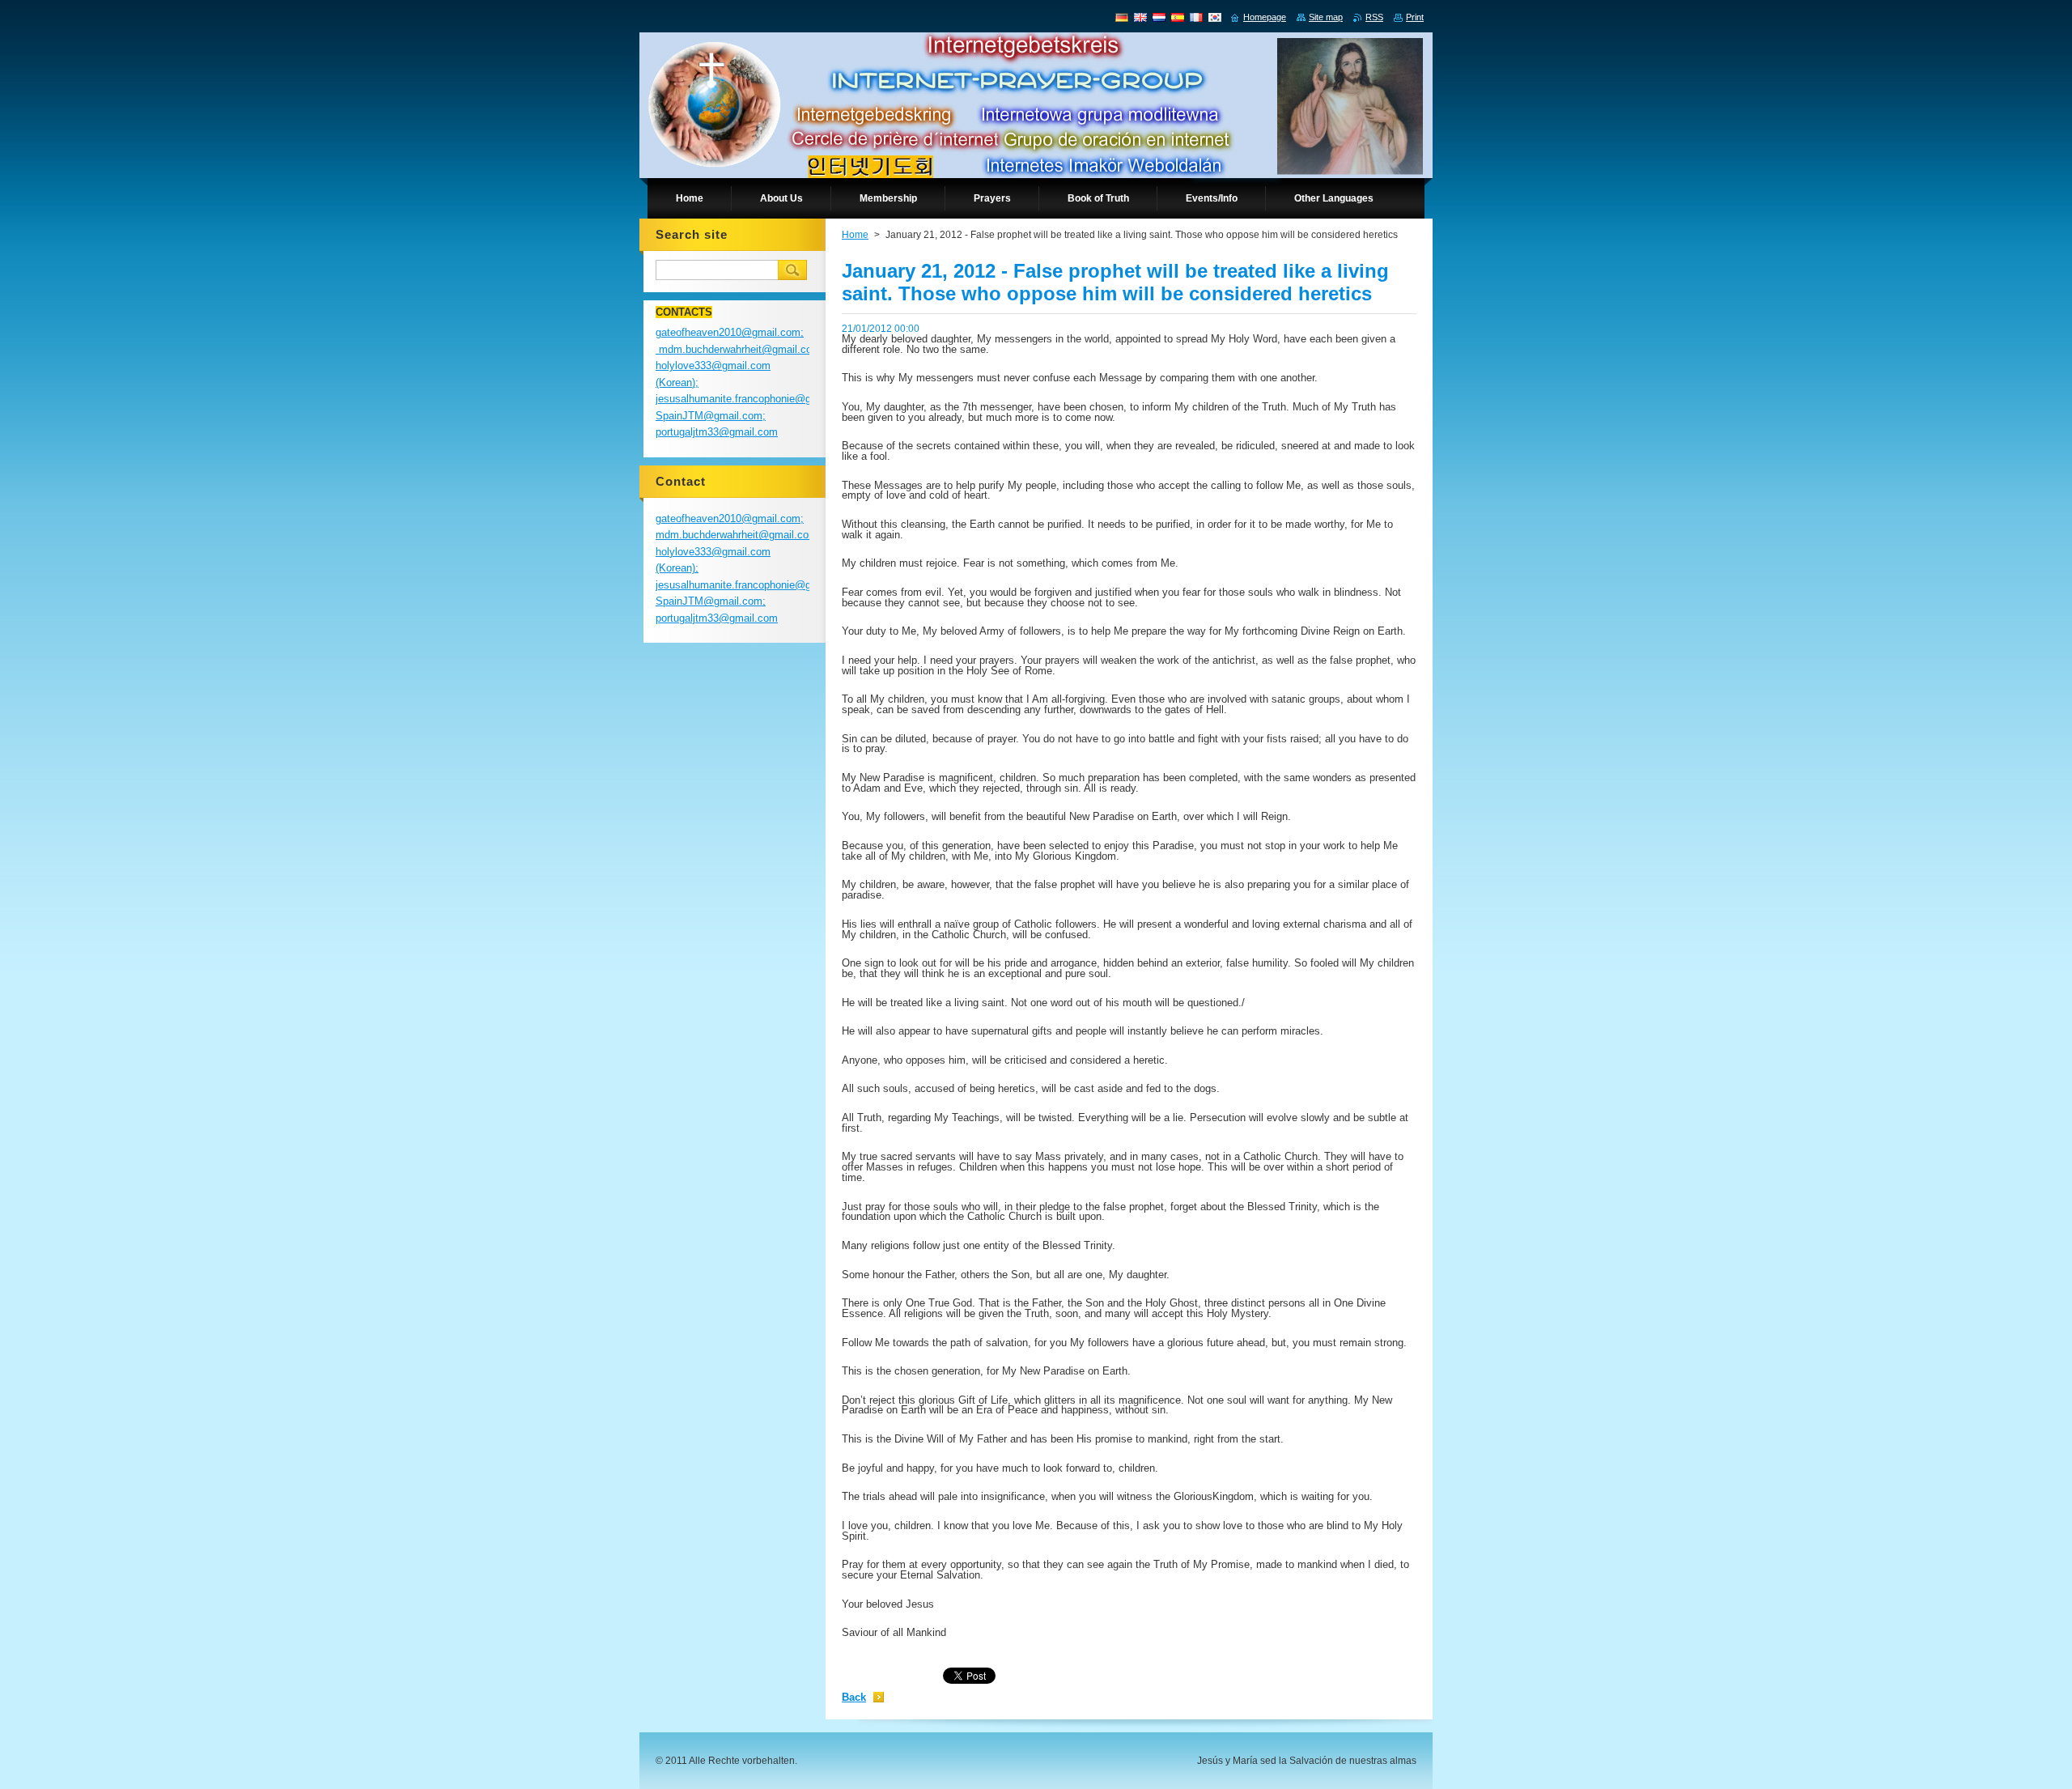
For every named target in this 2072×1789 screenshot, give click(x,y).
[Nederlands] (1159, 17)
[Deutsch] (1122, 17)
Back (854, 1697)
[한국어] (1215, 17)
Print (1415, 17)
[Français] (1196, 17)
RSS (1374, 17)
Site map (1326, 17)
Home (855, 235)
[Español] (1178, 17)
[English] (1140, 17)
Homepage (1265, 17)
